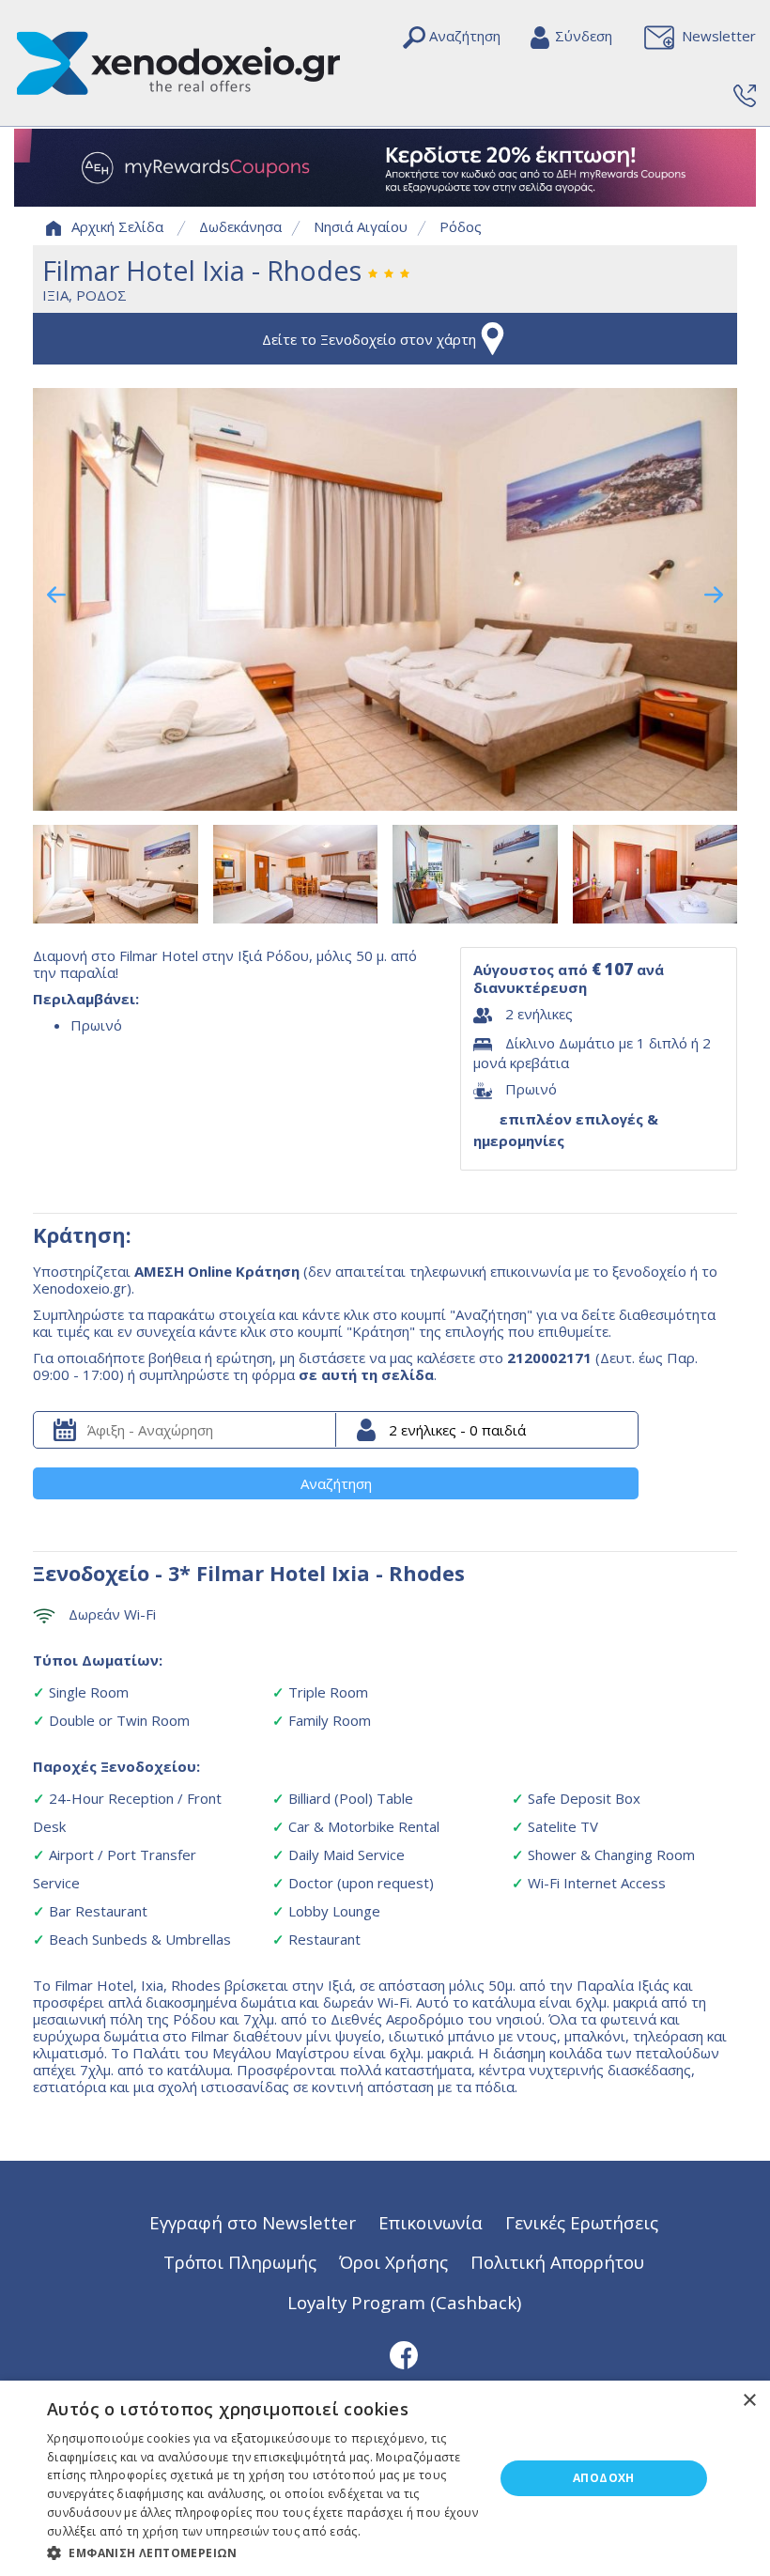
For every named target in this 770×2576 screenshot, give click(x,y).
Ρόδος (461, 226)
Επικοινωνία (431, 2222)
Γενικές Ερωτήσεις (582, 2222)
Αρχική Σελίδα (117, 226)
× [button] (749, 2401)
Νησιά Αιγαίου (361, 226)
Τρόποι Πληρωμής (240, 2262)
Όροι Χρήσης (393, 2262)
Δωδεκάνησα (240, 226)
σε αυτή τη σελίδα (366, 1374)
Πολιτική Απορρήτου (557, 2262)
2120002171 (549, 1358)
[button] (264, 2552)
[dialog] (385, 2478)
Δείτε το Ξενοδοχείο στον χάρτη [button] (369, 339)
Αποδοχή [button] (604, 2478)
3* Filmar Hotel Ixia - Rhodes (316, 1573)
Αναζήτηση (336, 1483)
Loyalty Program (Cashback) (404, 2302)
